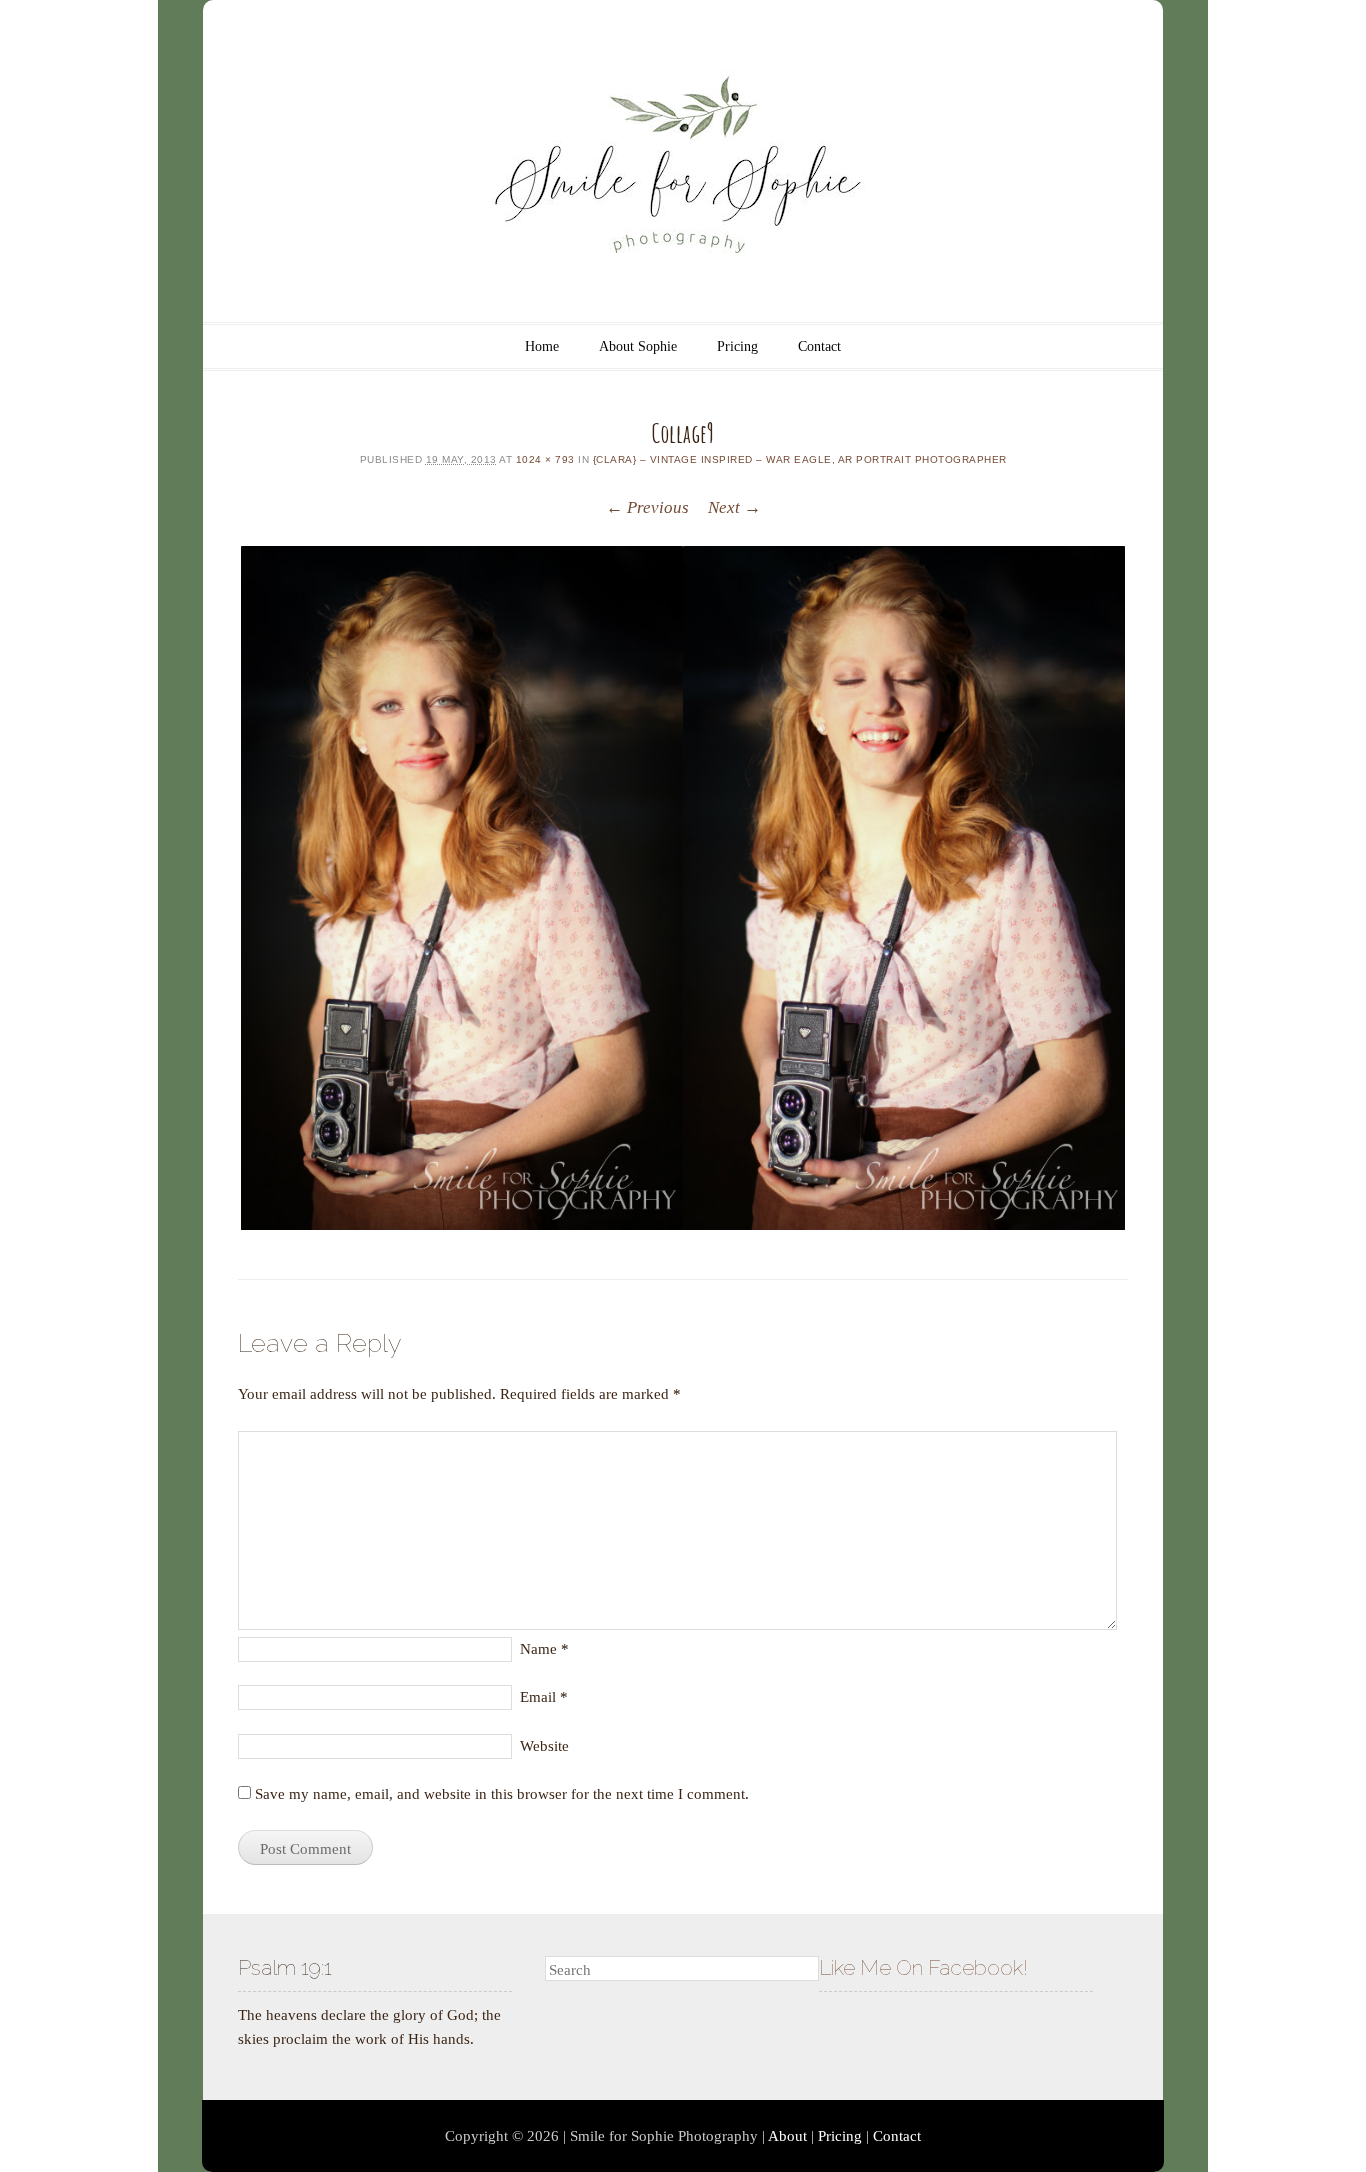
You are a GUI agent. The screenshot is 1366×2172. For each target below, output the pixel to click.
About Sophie (638, 346)
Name (544, 1649)
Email (544, 1697)
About (787, 2136)
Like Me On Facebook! (923, 1967)
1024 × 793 (545, 459)
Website (544, 1746)
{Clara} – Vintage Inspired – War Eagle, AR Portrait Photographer (800, 459)
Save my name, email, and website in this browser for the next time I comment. (502, 1794)
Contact (819, 346)
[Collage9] (683, 888)
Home (542, 346)
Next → (734, 507)
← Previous (647, 507)
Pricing (737, 346)
